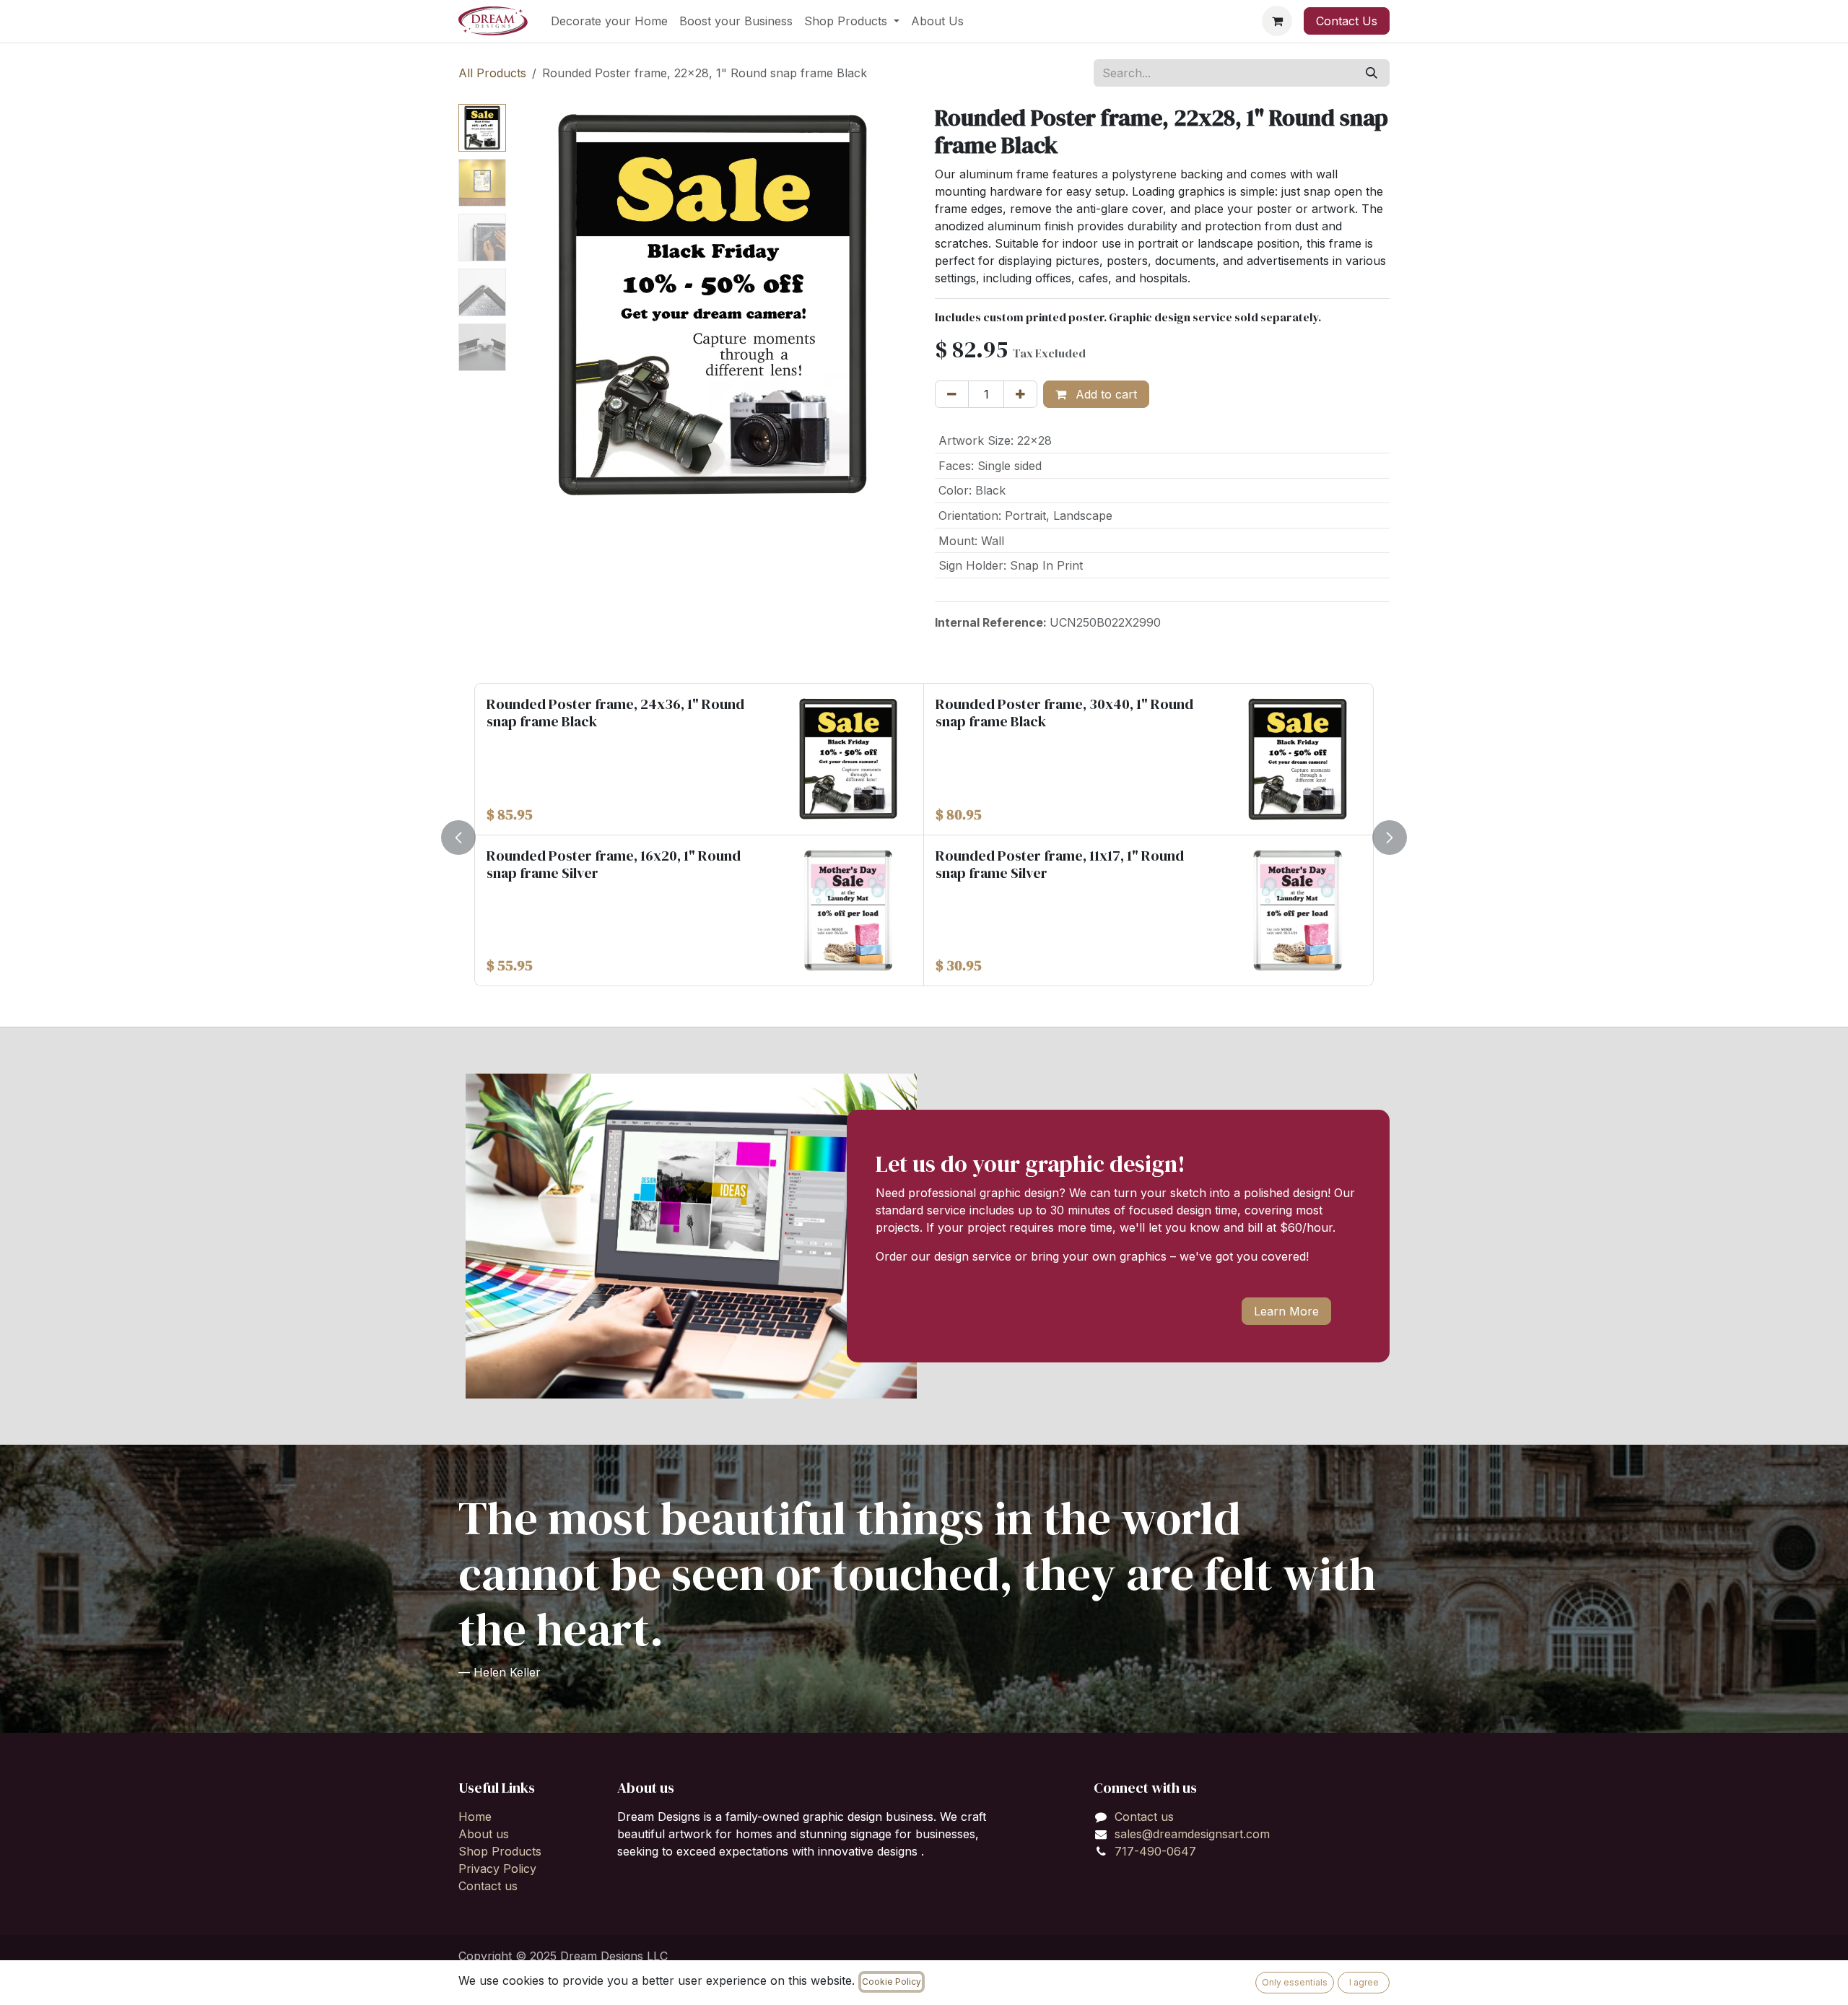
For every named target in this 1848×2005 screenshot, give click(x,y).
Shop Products (500, 1851)
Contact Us (1347, 21)
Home (475, 1817)
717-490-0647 (1155, 1851)
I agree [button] (1364, 1982)
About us (484, 1834)
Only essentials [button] (1295, 1982)
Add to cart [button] (1104, 394)
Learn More (1286, 1311)
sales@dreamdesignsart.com (1192, 1834)
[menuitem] (609, 21)
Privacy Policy (497, 1869)
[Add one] (1020, 394)
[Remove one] (952, 394)
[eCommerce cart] (1277, 21)
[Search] (1372, 73)
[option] (924, 835)
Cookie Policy (892, 1982)
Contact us (488, 1886)
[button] (532, 305)
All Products (492, 73)
